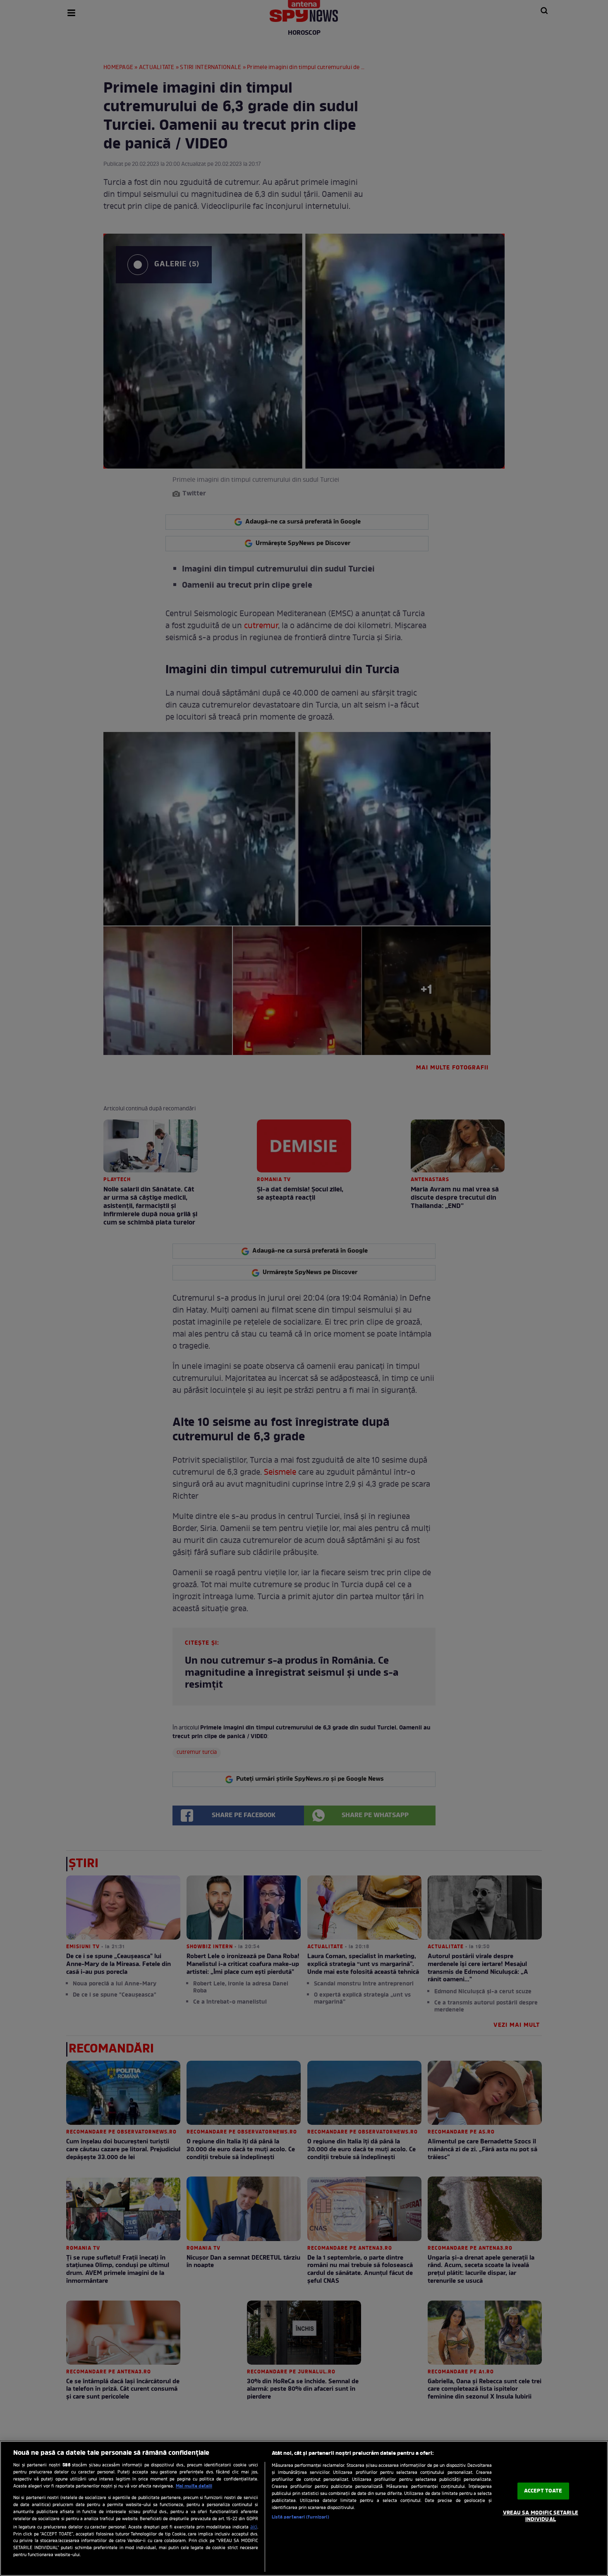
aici (254, 2527)
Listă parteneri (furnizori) (300, 2517)
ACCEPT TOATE (543, 2491)
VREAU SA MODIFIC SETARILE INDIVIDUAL (541, 2516)
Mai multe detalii (194, 2486)
